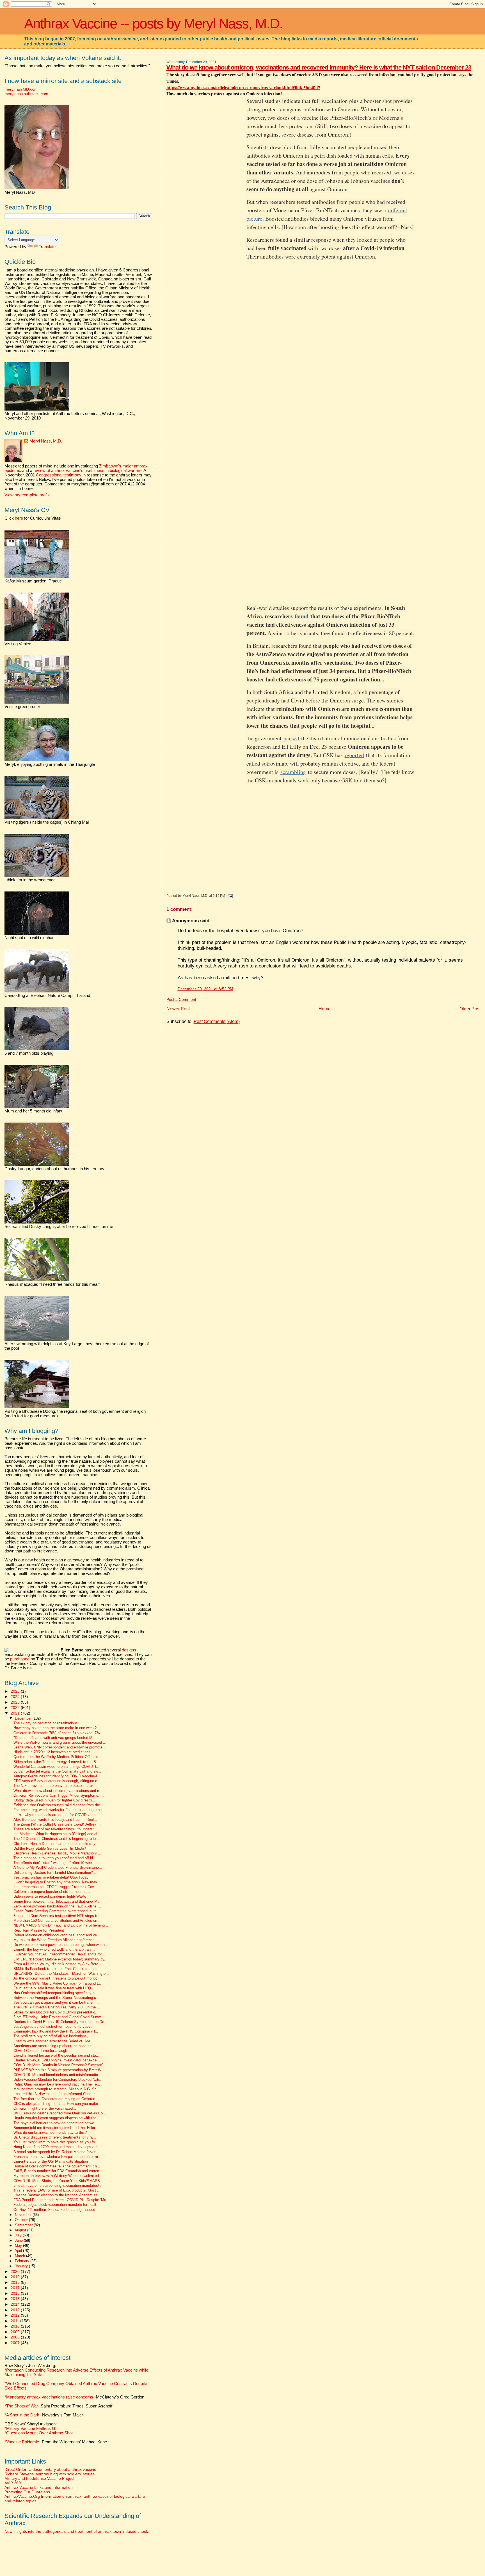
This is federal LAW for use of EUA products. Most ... (57, 2190)
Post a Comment (181, 1000)
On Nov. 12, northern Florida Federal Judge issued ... (57, 2210)
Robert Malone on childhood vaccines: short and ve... (57, 1935)
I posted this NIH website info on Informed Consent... (57, 2094)
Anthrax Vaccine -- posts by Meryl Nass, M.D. (153, 24)
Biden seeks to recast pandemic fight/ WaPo (50, 1897)
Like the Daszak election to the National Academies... (57, 2195)
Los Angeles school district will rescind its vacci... (54, 2027)
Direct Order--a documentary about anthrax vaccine (50, 2469)
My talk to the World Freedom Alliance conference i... (57, 1940)
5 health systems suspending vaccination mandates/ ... (59, 2186)
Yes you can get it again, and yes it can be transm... (56, 2003)
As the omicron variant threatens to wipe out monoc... (57, 1978)
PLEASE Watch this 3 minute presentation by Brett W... (59, 2070)
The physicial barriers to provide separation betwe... (55, 2123)
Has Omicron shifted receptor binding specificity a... (56, 1993)
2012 (16, 2315)
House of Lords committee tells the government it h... (57, 2166)
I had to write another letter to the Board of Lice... (53, 2041)
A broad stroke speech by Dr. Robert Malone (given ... (57, 2152)
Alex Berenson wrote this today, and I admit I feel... (55, 1820)
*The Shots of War (21, 2406)
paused (291, 738)
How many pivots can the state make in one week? (55, 1728)
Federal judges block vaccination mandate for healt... (57, 2205)
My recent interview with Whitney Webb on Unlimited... (58, 2176)
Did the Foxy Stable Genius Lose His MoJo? (50, 1849)
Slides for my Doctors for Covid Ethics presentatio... (56, 2012)
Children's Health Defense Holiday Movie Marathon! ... (57, 1853)
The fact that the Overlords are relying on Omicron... (56, 2099)
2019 (16, 2277)
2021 (16, 1713)
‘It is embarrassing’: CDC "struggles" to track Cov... (55, 1887)
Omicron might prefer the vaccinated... (45, 2109)
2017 (16, 2288)
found (302, 616)
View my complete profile (28, 495)
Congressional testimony (59, 475)
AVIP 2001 (14, 2483)
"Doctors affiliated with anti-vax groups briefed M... (55, 1738)
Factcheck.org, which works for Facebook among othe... (59, 1810)
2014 (16, 2304)
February (23, 2261)
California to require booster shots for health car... (54, 1892)
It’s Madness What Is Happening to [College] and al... (57, 1834)
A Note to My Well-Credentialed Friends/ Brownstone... (58, 1868)
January (22, 2266)
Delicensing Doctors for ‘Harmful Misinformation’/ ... (55, 1873)
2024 (16, 1697)
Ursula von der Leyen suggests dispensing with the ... (57, 2118)
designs (129, 1650)
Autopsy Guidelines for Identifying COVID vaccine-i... (57, 1776)
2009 (16, 2332)
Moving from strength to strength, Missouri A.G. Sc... (57, 2089)
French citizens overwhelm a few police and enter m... (57, 2157)
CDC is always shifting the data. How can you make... (57, 2104)
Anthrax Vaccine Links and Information (39, 2487)
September (24, 2225)
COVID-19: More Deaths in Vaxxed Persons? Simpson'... (60, 2065)
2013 (16, 2310)
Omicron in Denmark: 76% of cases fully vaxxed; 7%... (58, 1733)
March (20, 2256)
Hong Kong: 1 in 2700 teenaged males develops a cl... (58, 2147)
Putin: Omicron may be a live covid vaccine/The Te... (57, 2084)
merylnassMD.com (21, 89)
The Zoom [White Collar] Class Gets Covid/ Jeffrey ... (57, 1824)
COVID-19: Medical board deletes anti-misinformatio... (57, 2075)
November (24, 2215)
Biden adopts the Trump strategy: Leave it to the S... (56, 1762)
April (19, 2251)
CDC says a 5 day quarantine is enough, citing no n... (57, 1781)
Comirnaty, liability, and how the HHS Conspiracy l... (56, 2031)
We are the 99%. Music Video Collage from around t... (57, 1983)
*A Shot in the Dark (22, 2415)
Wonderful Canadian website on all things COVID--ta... (58, 1767)
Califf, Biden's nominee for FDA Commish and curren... (58, 2171)
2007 (16, 2343)
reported (354, 755)
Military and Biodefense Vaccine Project (39, 2478)
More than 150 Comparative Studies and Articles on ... (58, 1921)
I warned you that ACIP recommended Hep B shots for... (59, 1954)
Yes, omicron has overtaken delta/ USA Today (51, 1877)
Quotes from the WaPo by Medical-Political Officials (56, 1757)
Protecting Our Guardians (27, 2492)
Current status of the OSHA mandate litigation (51, 2162)
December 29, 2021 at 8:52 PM (205, 989)
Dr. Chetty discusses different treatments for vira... (55, 2137)
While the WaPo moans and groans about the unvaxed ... (60, 1743)
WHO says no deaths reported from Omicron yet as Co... (60, 2113)
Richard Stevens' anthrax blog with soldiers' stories (50, 2474)
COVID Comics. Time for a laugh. (41, 2051)
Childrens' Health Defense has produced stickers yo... (57, 1844)
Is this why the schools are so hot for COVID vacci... (57, 1815)
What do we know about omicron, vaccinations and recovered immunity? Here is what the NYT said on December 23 (319, 67)
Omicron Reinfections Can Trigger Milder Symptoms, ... (59, 1796)
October (22, 2220)
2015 (16, 2299)
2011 (15, 2321)
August (21, 2230)
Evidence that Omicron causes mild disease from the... (58, 1805)
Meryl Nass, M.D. (46, 441)
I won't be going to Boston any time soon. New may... (57, 1882)
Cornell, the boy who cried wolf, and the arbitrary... (54, 1950)
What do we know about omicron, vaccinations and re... (59, 1791)
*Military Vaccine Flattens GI (30, 2428)
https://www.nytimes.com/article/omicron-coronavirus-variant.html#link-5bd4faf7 (243, 87)
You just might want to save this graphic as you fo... (56, 2142)
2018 (16, 2282)
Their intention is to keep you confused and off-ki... (55, 1858)
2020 (16, 2271)
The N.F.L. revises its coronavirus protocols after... (55, 1786)
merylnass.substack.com (26, 94)
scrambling (293, 772)
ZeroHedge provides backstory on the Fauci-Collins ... (57, 1906)
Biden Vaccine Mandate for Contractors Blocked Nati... (58, 2080)
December (24, 1718)
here (19, 518)
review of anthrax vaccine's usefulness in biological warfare (87, 471)
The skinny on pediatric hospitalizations (46, 1723)
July (19, 2235)
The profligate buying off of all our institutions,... (52, 2036)
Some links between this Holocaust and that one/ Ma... (58, 1902)
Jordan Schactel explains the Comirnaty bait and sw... (57, 1771)
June (19, 2240)
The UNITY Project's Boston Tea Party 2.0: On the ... (57, 2007)
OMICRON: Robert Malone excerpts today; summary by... (60, 1959)
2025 (16, 1691)
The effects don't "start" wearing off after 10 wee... (54, 1863)
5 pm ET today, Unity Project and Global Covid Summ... (59, 2017)
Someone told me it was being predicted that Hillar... (56, 2128)
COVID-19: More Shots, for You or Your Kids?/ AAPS (57, 2181)
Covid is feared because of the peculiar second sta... (56, 2056)
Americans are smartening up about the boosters (53, 2046)
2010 (16, 2326)
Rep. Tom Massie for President (39, 1930)
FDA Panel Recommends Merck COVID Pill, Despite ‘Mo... (61, 2200)
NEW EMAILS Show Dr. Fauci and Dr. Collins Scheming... (61, 1925)
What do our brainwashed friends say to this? (50, 2133)
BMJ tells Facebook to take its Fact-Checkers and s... (58, 1969)
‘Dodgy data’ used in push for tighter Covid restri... (54, 1800)
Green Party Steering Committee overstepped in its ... (57, 1911)
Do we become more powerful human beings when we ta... (61, 1945)
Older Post (470, 1009)
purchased (20, 1659)
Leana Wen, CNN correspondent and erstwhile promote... (60, 1747)
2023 (16, 1702)
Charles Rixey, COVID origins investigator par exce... (57, 2060)
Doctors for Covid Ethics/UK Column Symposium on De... (60, 2022)
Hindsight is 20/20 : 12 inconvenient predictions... (54, 1752)
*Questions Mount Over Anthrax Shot (39, 2433)
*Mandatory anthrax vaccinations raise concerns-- (74, 2397)
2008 (16, 2337)
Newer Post (178, 1009)
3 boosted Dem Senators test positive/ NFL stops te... (58, 1916)
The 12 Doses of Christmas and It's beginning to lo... (56, 1839)
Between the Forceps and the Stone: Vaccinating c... (56, 1998)
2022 (16, 1708)
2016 (16, 2293)
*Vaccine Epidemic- (22, 2442)
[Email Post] (229, 896)
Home (325, 1009)
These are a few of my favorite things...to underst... (55, 1829)
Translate (47, 247)
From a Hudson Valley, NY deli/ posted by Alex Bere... (58, 1964)
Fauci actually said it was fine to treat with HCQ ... (54, 1988)
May (19, 2246)
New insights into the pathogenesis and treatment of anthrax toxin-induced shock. (77, 2531)
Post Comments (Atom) (217, 1021)
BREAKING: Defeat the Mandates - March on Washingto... (61, 1974)
